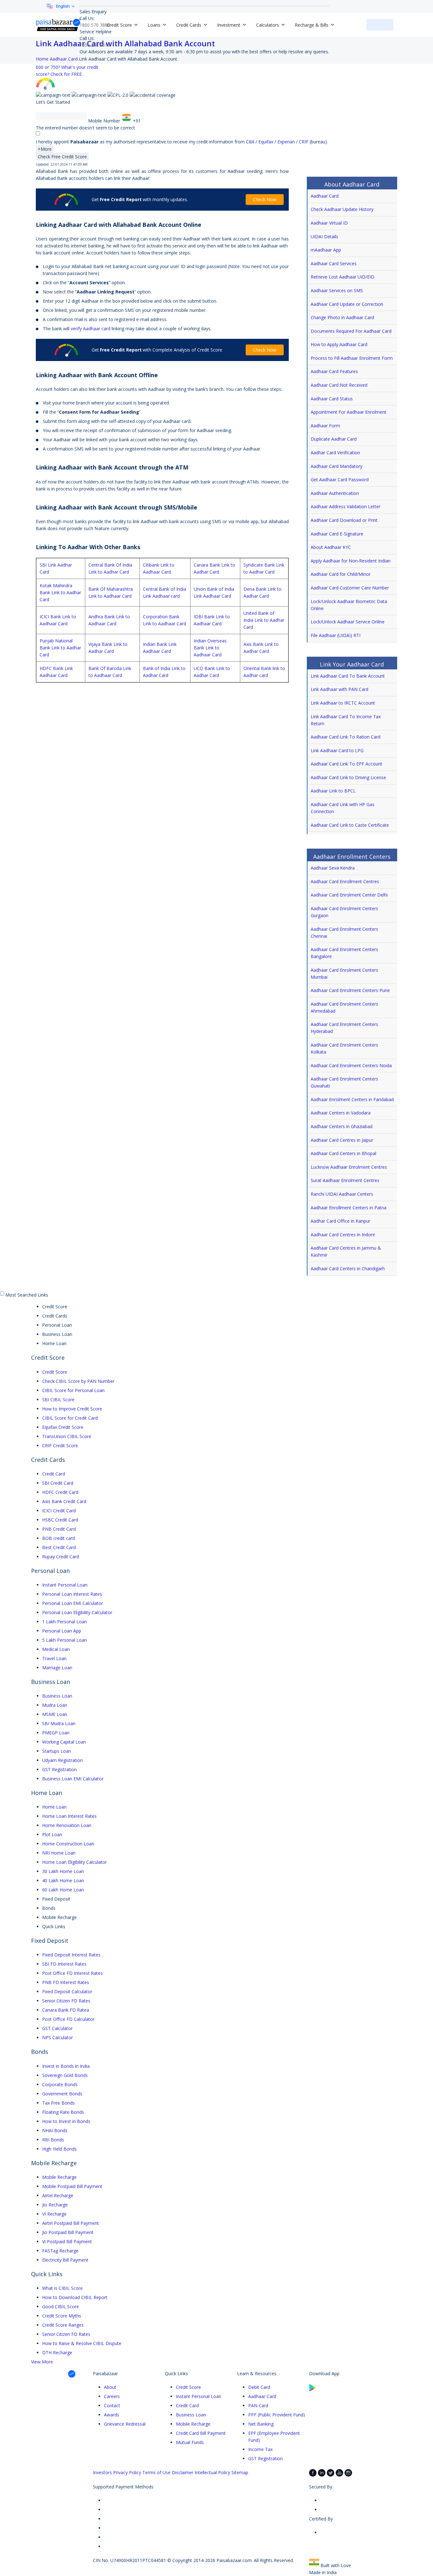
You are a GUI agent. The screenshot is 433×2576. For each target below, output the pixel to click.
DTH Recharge (57, 2353)
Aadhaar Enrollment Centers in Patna (349, 1208)
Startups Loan (57, 1751)
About (110, 2387)
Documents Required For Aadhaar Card (351, 331)
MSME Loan (55, 1714)
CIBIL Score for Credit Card (70, 1418)
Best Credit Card (59, 1547)
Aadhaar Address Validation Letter (346, 506)
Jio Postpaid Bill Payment (68, 2232)
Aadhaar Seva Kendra (333, 868)
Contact (112, 2405)
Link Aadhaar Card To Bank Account (348, 676)
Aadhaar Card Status (332, 399)
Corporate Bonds (60, 2084)
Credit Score (55, 1372)
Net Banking (261, 2424)
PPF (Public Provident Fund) (277, 2415)
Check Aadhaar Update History (342, 209)
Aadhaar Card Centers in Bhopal (343, 1153)
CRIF (304, 142)
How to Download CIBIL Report (75, 2297)
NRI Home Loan (59, 1853)
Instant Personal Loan (65, 1585)
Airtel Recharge (58, 2195)
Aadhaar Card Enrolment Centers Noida (351, 1065)
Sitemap (240, 2472)
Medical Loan (56, 1649)
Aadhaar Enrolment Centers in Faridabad (352, 1099)
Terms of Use (156, 2472)
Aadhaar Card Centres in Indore (343, 1235)
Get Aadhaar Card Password (340, 480)
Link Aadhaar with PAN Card (339, 689)
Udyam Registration (62, 1760)
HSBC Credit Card (60, 1520)
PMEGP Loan (56, 1733)
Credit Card (54, 1474)
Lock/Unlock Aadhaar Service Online (348, 622)
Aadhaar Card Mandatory (336, 466)
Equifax (266, 142)
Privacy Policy (127, 2472)
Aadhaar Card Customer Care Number (350, 588)
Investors (102, 2472)
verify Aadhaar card (90, 329)
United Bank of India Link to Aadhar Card (264, 620)
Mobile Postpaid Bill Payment (72, 2186)
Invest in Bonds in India (66, 2066)
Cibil (251, 142)
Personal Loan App (62, 1631)
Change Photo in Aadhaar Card (342, 317)
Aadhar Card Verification (335, 453)
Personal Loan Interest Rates (72, 1594)
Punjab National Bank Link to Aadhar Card (60, 648)
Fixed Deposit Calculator (67, 1991)
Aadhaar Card (325, 196)
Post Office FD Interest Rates (72, 1973)
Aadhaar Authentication (335, 493)
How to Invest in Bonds (66, 2121)
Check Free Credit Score (62, 157)
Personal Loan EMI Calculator (73, 1603)
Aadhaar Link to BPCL (333, 791)
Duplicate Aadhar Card (334, 439)
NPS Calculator (58, 2037)
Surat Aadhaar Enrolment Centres (345, 1180)
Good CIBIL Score (61, 2307)
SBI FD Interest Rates (64, 1964)
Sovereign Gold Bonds (65, 2075)
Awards (112, 2415)
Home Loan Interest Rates (69, 1816)
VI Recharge (54, 2214)
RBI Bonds (53, 2140)
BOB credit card (58, 1538)
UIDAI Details (324, 237)
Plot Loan (52, 1834)
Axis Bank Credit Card (64, 1501)
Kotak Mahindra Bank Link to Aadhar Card (60, 592)
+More (45, 149)
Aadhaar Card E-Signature (337, 534)
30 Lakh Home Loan (63, 1871)
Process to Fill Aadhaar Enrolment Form (352, 358)
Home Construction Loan (68, 1844)
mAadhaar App (326, 250)
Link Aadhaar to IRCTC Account (343, 703)
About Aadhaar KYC (331, 547)
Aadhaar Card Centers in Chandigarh (348, 1268)
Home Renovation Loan (67, 1825)
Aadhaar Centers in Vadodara (341, 1113)
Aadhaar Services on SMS (337, 290)
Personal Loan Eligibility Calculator (77, 1612)
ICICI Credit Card (59, 1511)
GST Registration (59, 1769)
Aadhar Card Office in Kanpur (340, 1221)
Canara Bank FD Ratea (66, 2010)
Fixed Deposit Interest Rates (71, 1955)
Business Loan (57, 1696)
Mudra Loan (55, 1705)
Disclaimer (183, 2472)
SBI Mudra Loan (59, 1723)
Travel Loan (54, 1658)
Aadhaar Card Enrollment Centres (345, 881)
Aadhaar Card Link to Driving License (348, 777)
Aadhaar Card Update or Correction (347, 304)
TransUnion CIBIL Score (67, 1436)
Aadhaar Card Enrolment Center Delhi (349, 895)
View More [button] (42, 2362)
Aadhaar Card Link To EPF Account (346, 764)
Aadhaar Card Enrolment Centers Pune (350, 990)
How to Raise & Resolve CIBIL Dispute (82, 2343)
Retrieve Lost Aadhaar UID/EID (343, 277)
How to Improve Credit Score (72, 1409)
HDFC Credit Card (60, 1492)
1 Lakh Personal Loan (65, 1622)
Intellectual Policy (212, 2472)
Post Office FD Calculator (68, 2019)
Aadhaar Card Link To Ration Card (346, 737)
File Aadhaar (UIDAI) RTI (336, 635)
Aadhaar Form (325, 426)
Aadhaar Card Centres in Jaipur (342, 1140)
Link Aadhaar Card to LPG (337, 750)
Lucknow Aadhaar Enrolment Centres (349, 1167)
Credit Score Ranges (63, 2325)
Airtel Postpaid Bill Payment (71, 2223)
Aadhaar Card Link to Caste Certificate (350, 825)
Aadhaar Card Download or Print (344, 520)
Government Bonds (62, 2094)
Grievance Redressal (125, 2424)
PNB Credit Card (59, 1529)
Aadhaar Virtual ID (329, 223)
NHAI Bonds (55, 2130)
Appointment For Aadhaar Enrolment (349, 412)
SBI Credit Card (58, 1483)
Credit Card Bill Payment (201, 2433)
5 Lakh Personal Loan (65, 1640)
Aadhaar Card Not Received (339, 385)
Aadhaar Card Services (334, 263)
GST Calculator (57, 2028)
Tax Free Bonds (58, 2103)
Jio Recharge (55, 2205)
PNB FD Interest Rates (66, 1982)
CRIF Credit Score (60, 1446)
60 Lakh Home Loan (63, 1890)
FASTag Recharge (60, 2251)
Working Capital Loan (64, 1742)
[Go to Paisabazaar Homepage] (58, 25)
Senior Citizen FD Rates (66, 2001)
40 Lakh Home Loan (63, 1880)
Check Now (265, 199)
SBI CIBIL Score (58, 1400)
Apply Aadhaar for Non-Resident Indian (351, 561)
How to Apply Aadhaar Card (339, 344)
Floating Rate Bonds (63, 2112)
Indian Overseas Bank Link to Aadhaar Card (210, 648)
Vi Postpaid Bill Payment (67, 2241)
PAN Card (258, 2405)
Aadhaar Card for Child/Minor (341, 574)
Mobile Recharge (59, 2177)
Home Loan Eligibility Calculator (74, 1862)
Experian (287, 142)
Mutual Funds (190, 2442)
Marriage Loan (57, 1668)
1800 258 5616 (95, 45)
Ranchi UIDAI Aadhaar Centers (342, 1194)
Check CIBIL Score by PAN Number (78, 1381)
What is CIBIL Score (62, 2288)
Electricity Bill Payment (65, 2260)
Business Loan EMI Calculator (73, 1779)
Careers (112, 2396)
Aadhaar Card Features (334, 371)
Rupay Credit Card (61, 1557)
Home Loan (54, 1807)
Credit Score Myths (62, 2316)
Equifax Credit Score (63, 1427)
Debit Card (259, 2387)
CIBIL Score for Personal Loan (73, 1390)
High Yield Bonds (59, 2149)
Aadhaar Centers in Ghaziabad (342, 1126)
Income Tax (260, 2449)
